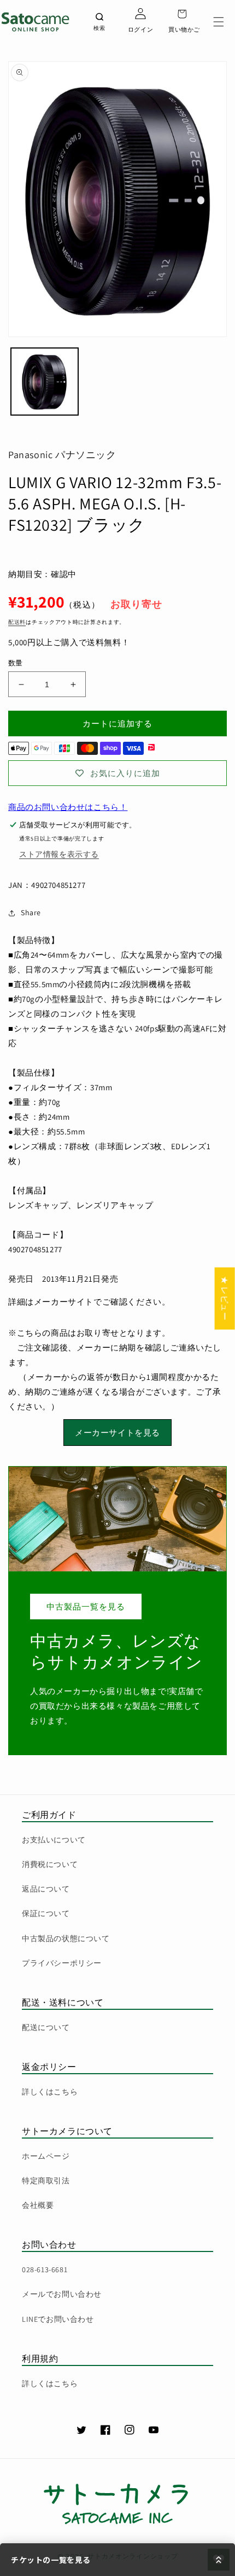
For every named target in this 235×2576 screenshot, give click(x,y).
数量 (16, 663)
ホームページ (46, 2156)
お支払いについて (54, 1840)
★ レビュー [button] (225, 1298)
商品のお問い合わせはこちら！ (68, 807)
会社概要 (38, 2205)
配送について (46, 2027)
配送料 (17, 622)
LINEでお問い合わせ (58, 2319)
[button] (219, 22)
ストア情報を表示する (59, 854)
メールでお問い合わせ (62, 2294)
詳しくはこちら (50, 2092)
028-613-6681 (45, 2269)
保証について (46, 1913)
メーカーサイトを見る (117, 1433)
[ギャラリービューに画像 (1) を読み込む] (45, 382)
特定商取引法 (46, 2181)
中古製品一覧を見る (86, 1607)
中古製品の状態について (66, 1938)
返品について (46, 1889)
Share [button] (31, 912)
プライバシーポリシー (62, 1963)
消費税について (50, 1864)
